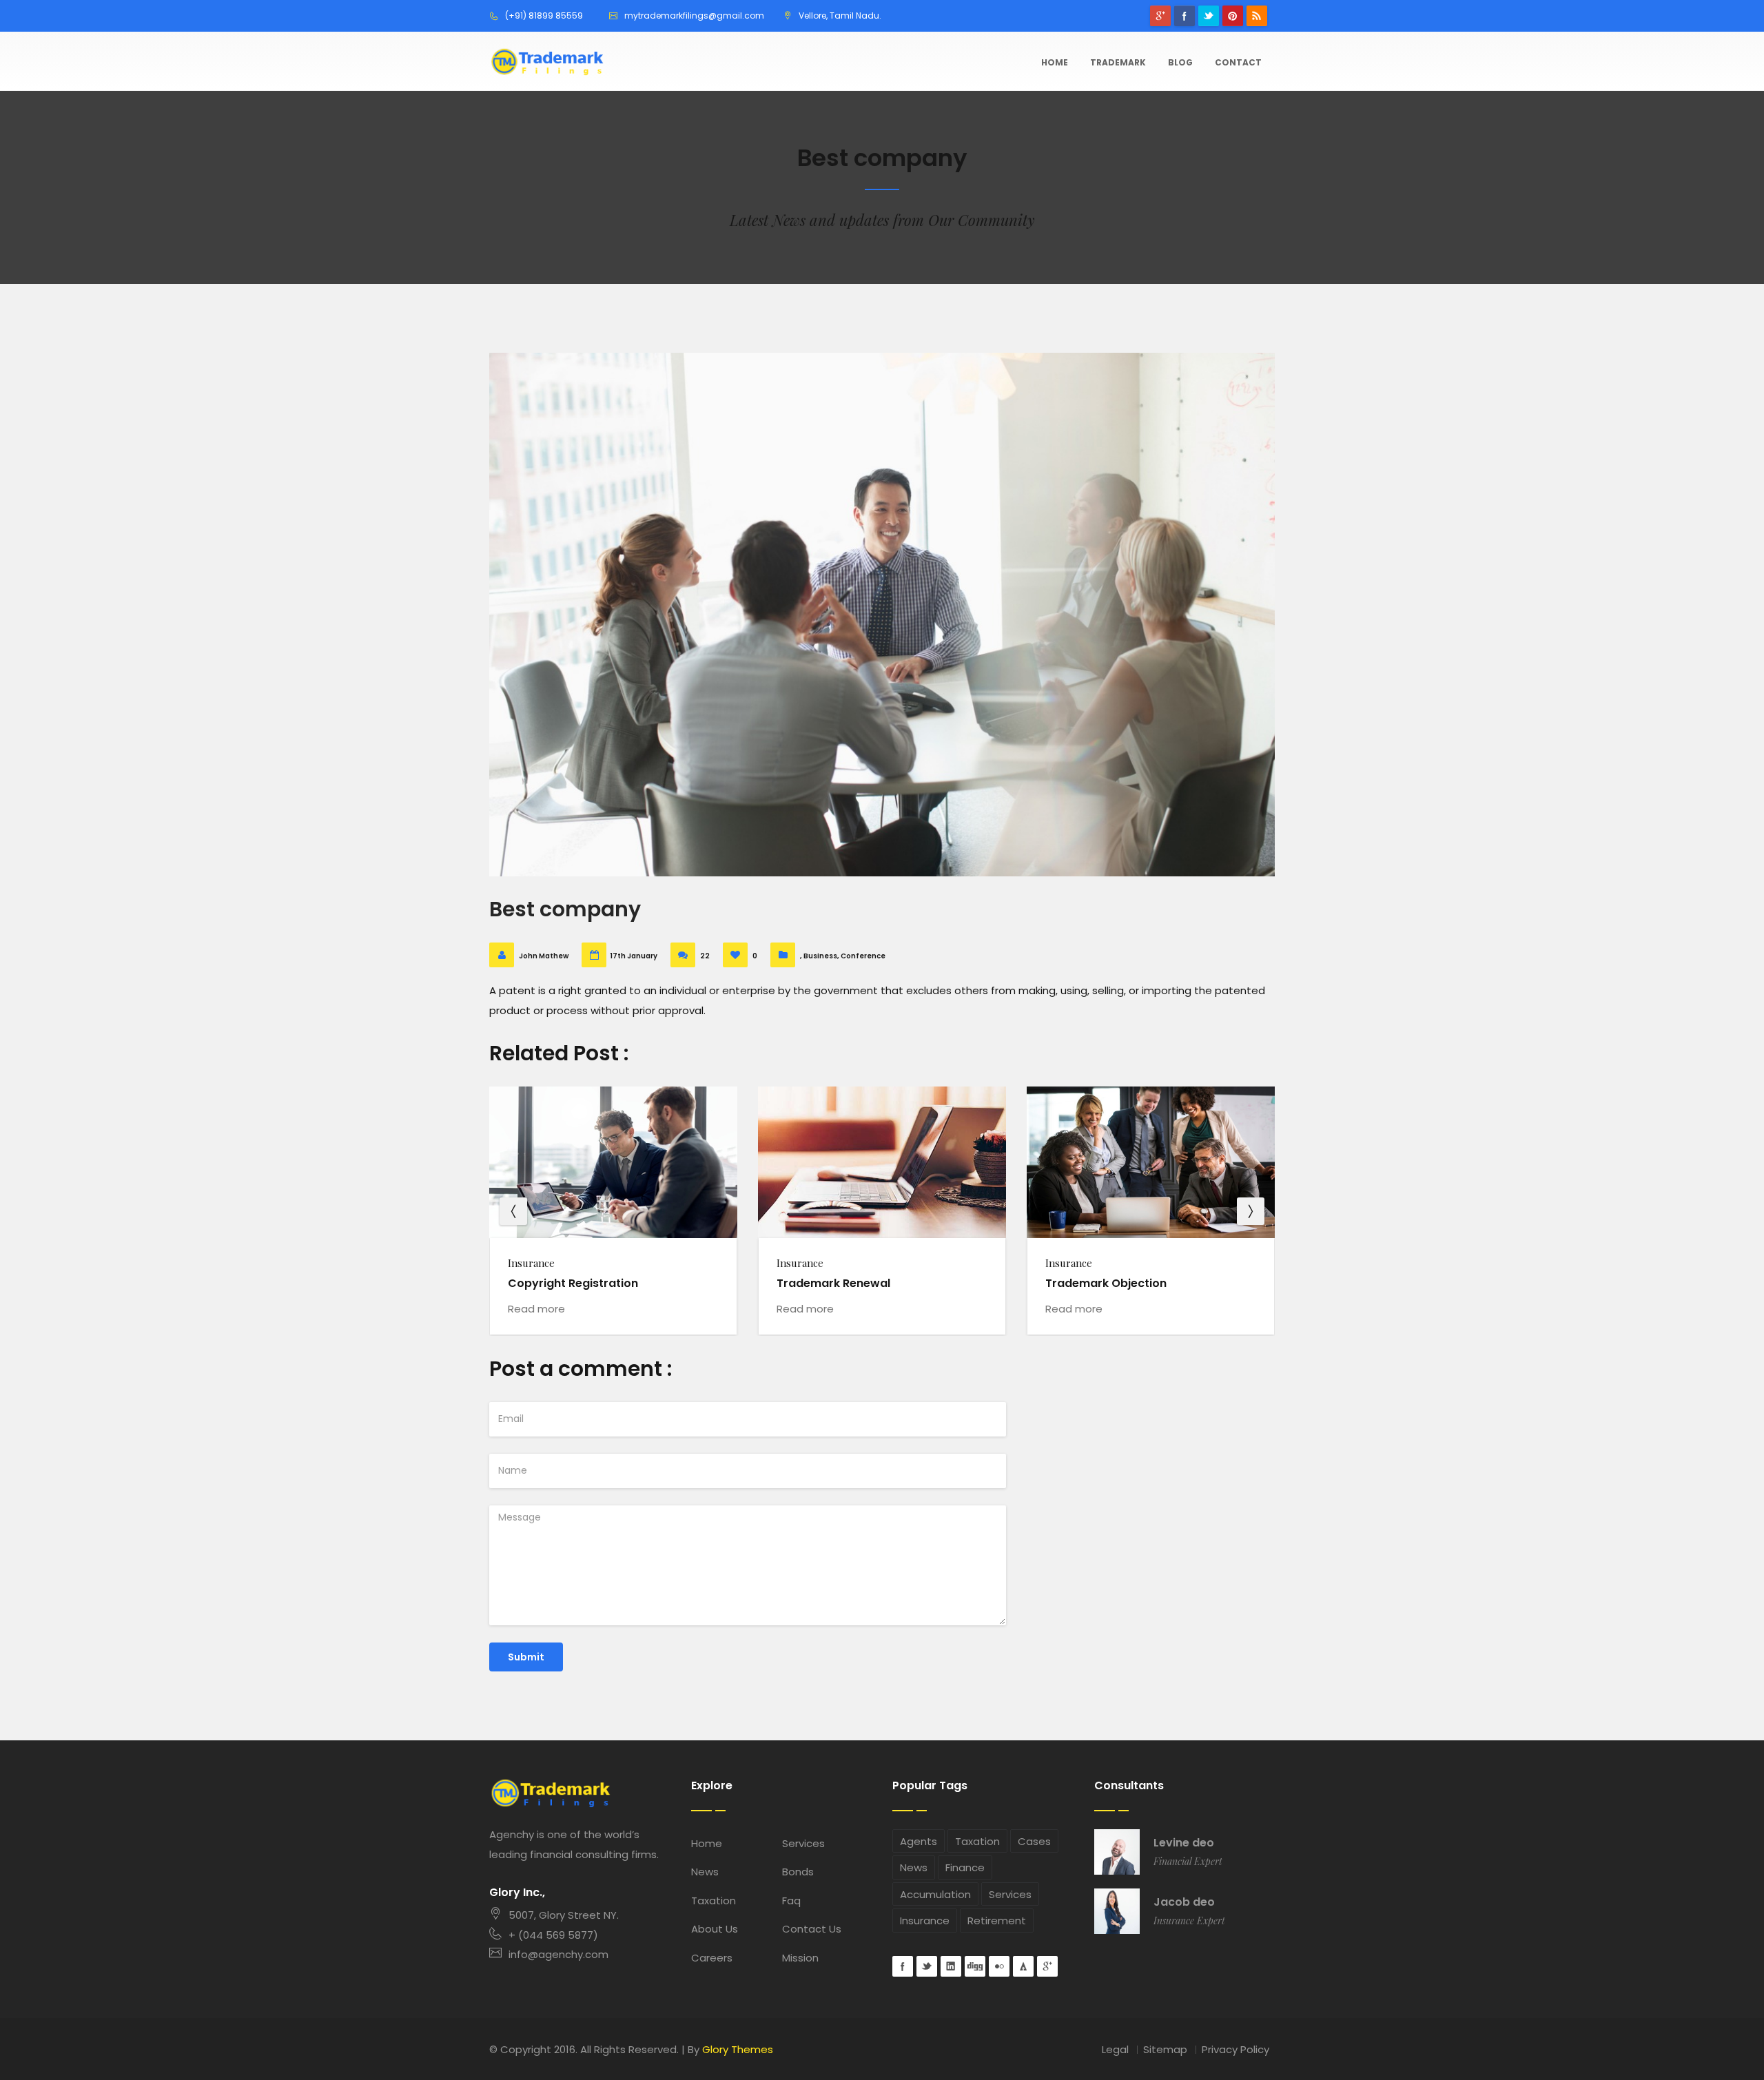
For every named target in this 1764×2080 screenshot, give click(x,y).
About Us (715, 1929)
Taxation (714, 1901)
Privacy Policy (1235, 2049)
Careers (712, 1958)
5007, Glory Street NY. (564, 1915)
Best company (565, 909)
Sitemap (1165, 2049)
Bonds (798, 1872)
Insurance (925, 1921)
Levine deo (1184, 1843)
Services (803, 1843)
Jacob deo (1184, 1902)
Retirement (997, 1921)
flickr (999, 1966)
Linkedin (951, 1966)
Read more (536, 1309)
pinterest (1233, 16)
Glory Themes (738, 2049)
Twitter (1209, 16)
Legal (1115, 2049)
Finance (965, 1867)
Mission (800, 1958)
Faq (791, 1901)
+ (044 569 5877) (553, 1935)
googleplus (1160, 16)
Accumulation (935, 1894)
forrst (1023, 1966)
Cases (1034, 1841)
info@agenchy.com (558, 1954)
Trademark (1118, 62)
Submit (526, 1657)
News (705, 1872)
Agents (919, 1841)
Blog (1180, 62)
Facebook (1184, 16)
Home (1055, 62)
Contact (1238, 62)
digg (975, 1966)
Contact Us (812, 1929)
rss (1257, 16)
